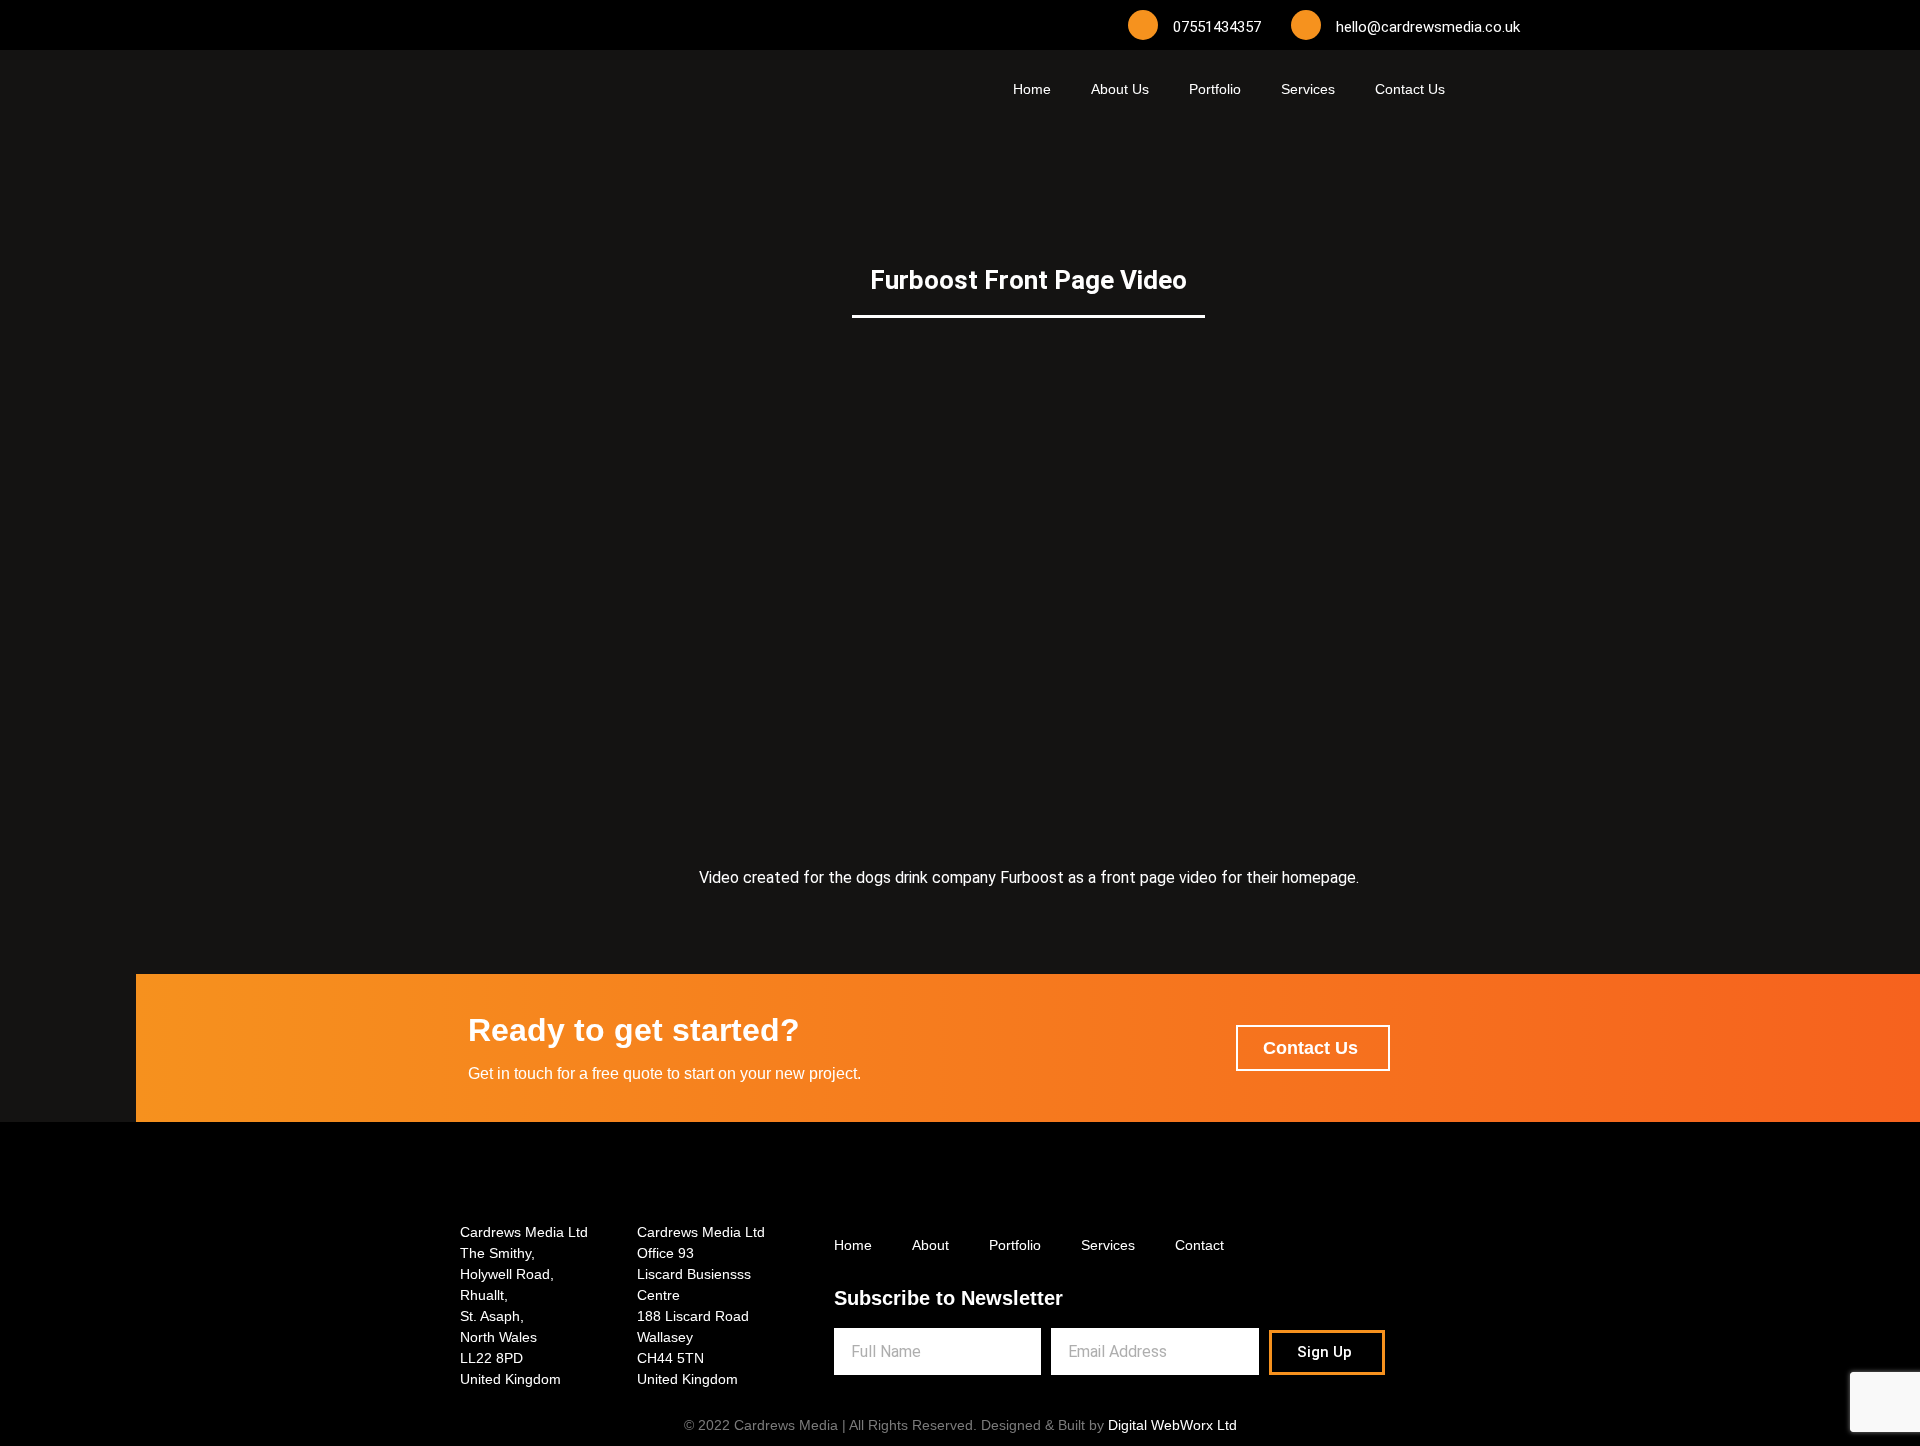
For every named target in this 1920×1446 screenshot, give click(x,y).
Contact (1199, 1245)
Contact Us (1410, 89)
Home (1032, 89)
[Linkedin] (585, 25)
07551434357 (1217, 27)
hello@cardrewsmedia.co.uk (1428, 27)
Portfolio (1215, 89)
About (930, 1245)
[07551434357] (1143, 25)
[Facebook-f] (465, 25)
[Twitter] (505, 25)
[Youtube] (545, 25)
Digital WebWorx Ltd (1172, 1425)
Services (1308, 89)
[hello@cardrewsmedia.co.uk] (1306, 25)
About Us (1120, 89)
